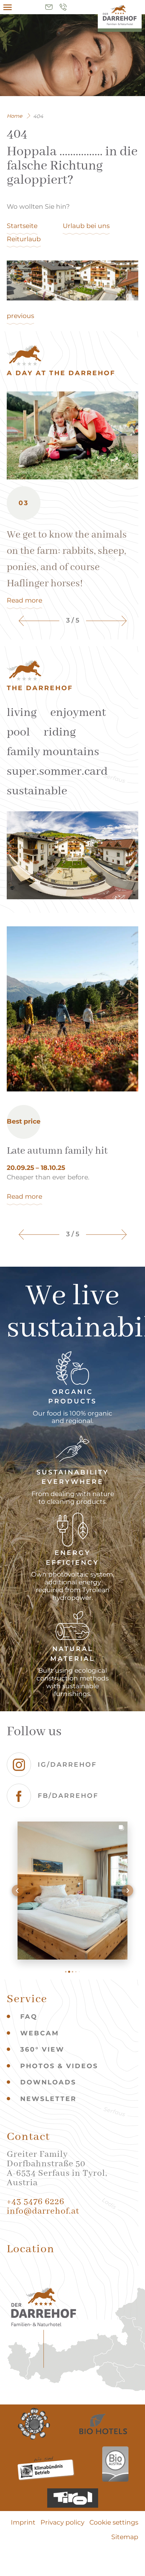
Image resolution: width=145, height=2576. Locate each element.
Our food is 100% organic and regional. (72, 1417)
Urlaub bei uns (86, 226)
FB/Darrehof (68, 1796)
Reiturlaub (24, 239)
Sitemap (125, 2537)
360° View (42, 2049)
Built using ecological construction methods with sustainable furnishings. (72, 1682)
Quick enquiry (49, 7)
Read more (24, 600)
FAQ (29, 2017)
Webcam (40, 2033)
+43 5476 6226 (63, 7)
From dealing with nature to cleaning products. (73, 1498)
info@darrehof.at (43, 2211)
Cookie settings (114, 2522)
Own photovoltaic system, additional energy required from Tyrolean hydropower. (73, 1586)
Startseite (22, 226)
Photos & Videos (59, 2066)
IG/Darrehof (67, 1765)
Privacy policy (62, 2522)
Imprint (23, 2522)
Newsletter (48, 2099)
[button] (18, 1891)
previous (20, 316)
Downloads (48, 2082)
